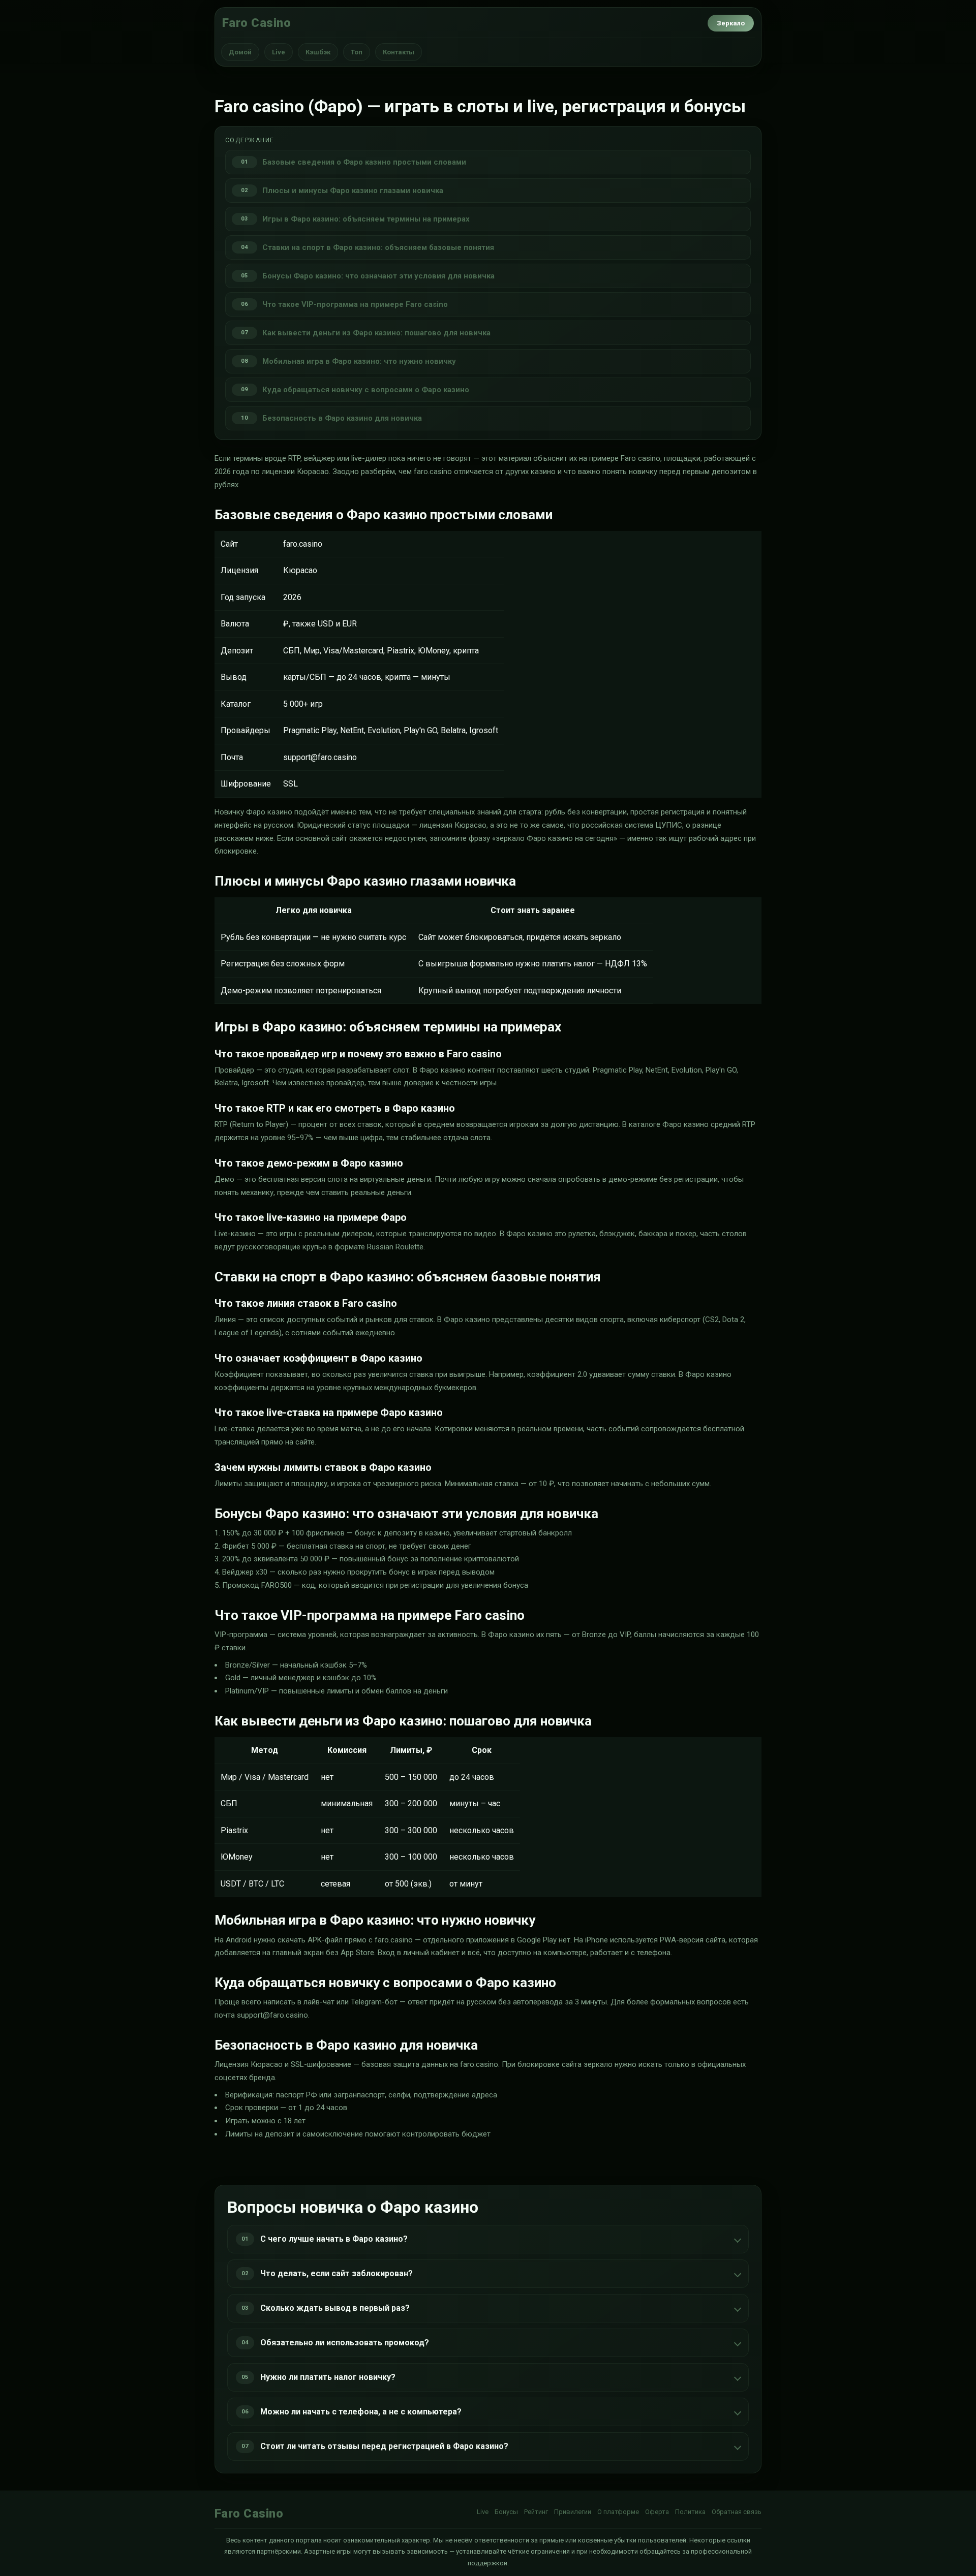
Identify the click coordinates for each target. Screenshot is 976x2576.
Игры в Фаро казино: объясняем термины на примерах (366, 219)
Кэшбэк (318, 52)
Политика (690, 2512)
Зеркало (731, 23)
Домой (240, 52)
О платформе (618, 2512)
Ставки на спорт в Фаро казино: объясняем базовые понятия (378, 247)
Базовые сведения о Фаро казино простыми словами (364, 162)
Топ (357, 52)
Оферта (657, 2512)
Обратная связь (737, 2512)
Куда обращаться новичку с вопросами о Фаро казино (366, 390)
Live (279, 52)
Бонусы (506, 2512)
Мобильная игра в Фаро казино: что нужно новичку (359, 361)
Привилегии (573, 2512)
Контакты (399, 52)
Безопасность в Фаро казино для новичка (342, 418)
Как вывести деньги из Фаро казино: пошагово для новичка (376, 333)
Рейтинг (536, 2512)
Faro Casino (256, 23)
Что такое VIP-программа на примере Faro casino (355, 304)
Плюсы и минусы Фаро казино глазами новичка (353, 191)
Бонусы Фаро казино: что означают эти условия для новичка (378, 276)
